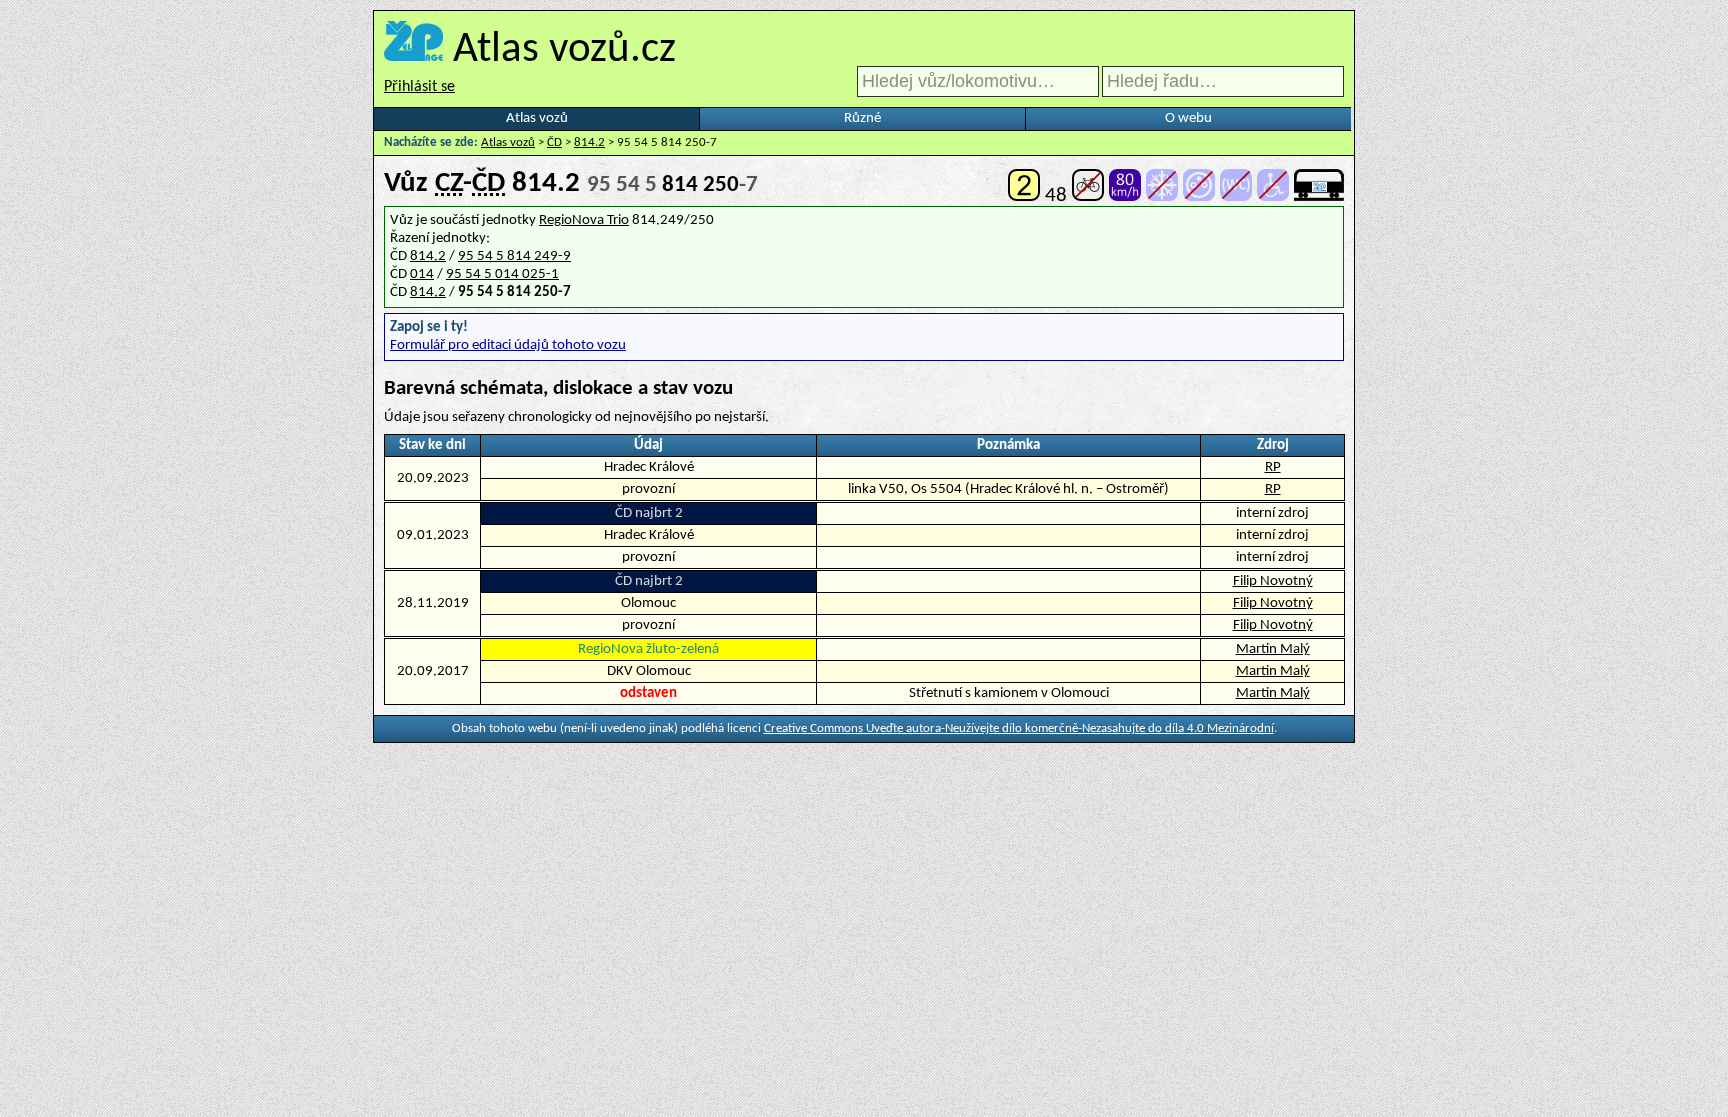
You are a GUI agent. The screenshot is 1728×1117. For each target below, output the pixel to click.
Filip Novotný (1273, 581)
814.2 (589, 142)
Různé (862, 118)
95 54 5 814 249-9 (514, 256)
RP (1273, 467)
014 (422, 274)
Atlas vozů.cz (564, 50)
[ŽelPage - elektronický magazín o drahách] (413, 50)
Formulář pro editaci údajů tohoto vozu (508, 345)
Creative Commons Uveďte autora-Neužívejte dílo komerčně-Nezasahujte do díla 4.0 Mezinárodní (1019, 728)
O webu (1188, 118)
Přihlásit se (419, 87)
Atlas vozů (537, 118)
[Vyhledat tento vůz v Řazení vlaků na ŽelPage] (1319, 195)
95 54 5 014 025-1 (502, 274)
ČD (554, 142)
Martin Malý (1273, 649)
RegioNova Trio (584, 220)
